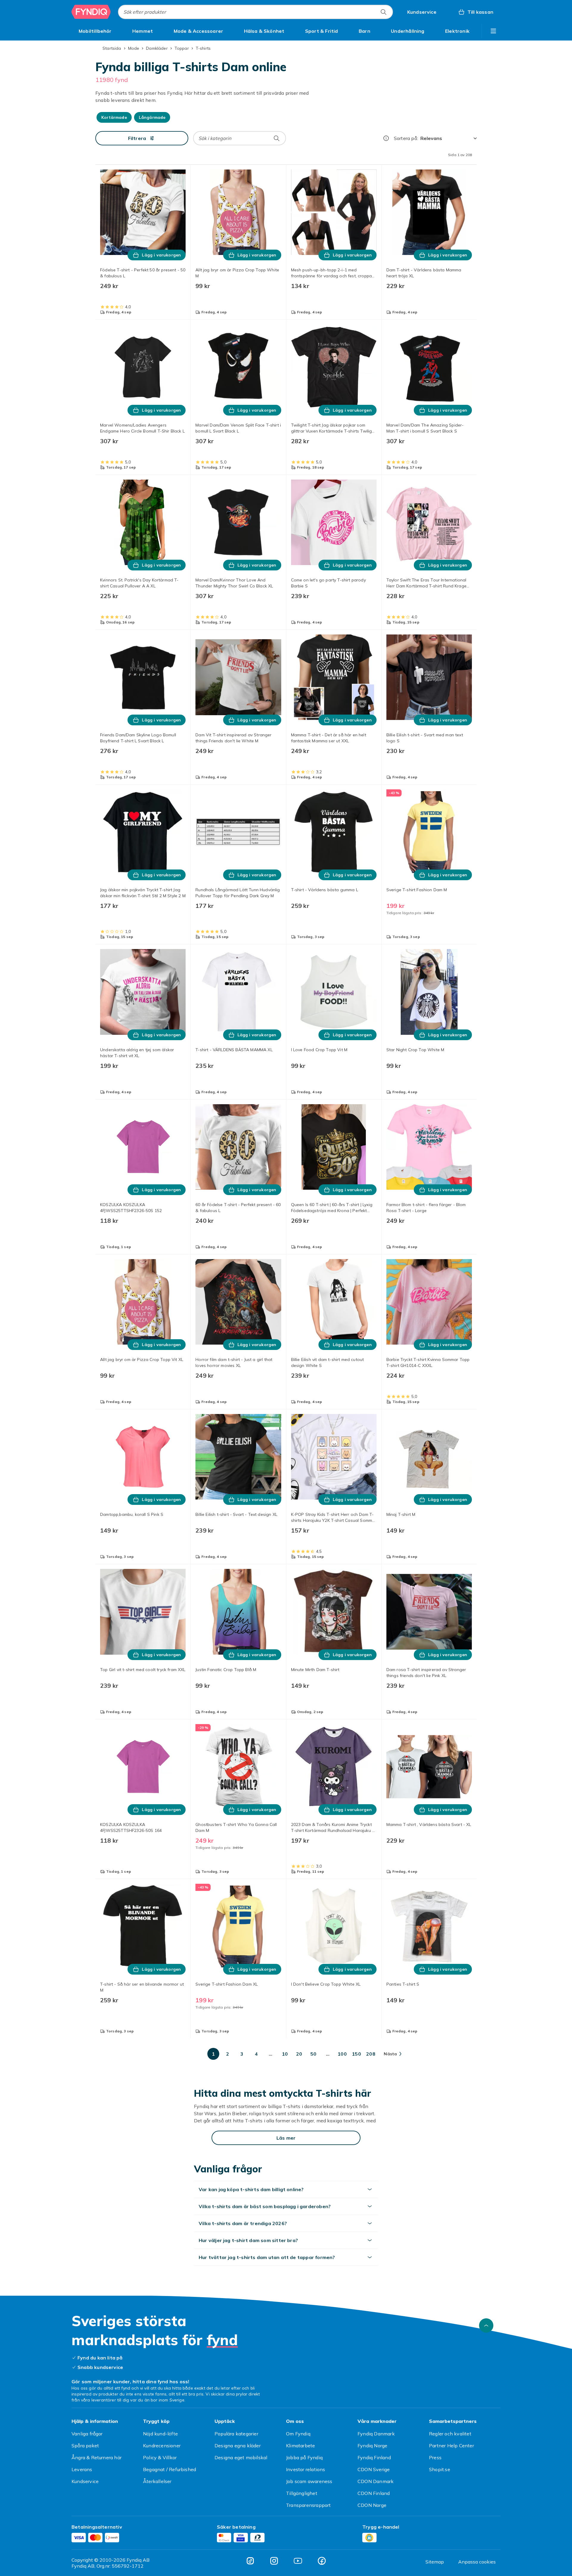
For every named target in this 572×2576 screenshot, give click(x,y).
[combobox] (255, 12)
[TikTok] (250, 2561)
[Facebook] (322, 2561)
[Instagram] (274, 2561)
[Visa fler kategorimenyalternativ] (493, 31)
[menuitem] (95, 31)
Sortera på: (406, 138)
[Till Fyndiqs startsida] (91, 12)
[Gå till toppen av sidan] (486, 2325)
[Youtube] (298, 2561)
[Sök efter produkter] (383, 12)
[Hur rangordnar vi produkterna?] (386, 138)
